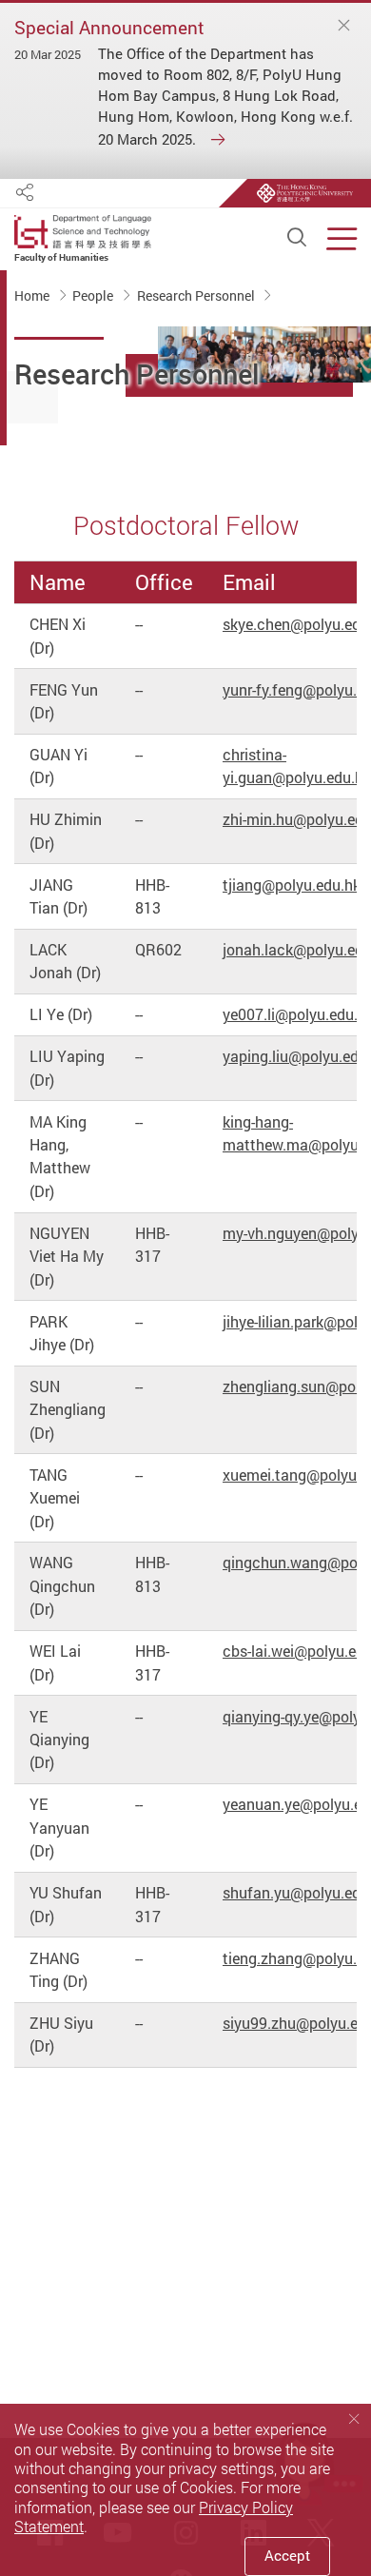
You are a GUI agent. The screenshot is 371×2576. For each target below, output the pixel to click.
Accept (287, 2556)
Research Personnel (197, 296)
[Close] (344, 26)
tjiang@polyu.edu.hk (292, 885)
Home (33, 296)
